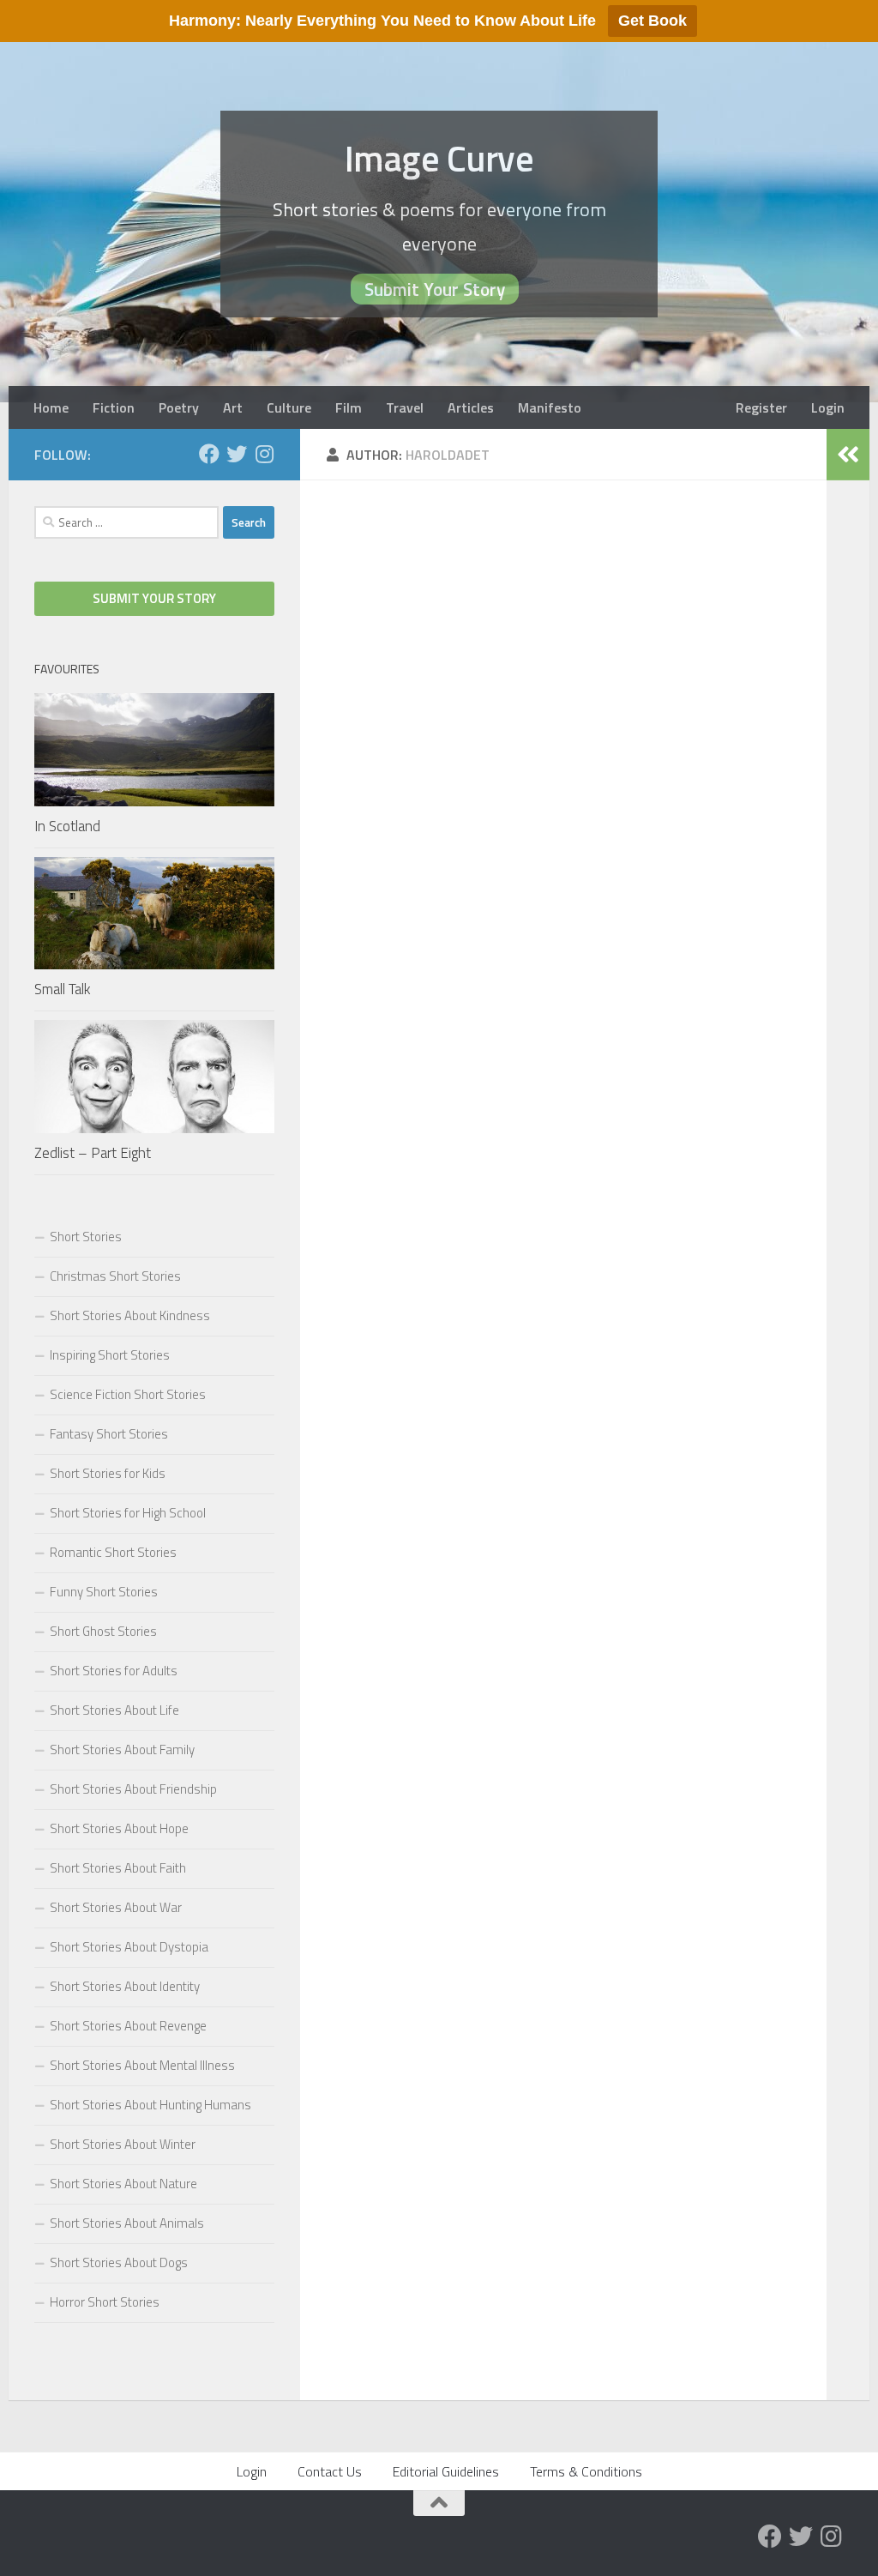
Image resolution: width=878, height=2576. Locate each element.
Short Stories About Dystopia (129, 1947)
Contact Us (330, 2471)
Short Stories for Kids (108, 1473)
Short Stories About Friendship (133, 1789)
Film (349, 407)
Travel (405, 407)
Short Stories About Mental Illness (142, 2065)
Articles (471, 407)
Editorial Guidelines (446, 2471)
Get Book (652, 21)
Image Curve (439, 158)
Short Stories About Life (114, 1710)
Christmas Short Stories (115, 1276)
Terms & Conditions (586, 2471)
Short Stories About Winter (123, 2144)
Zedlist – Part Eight (93, 1153)
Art (233, 407)
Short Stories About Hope (119, 1828)
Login (828, 407)
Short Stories (86, 1237)
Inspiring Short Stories (110, 1355)
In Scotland (67, 826)
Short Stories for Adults (114, 1671)
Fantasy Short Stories (109, 1434)
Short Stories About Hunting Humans (150, 2105)
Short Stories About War (116, 1907)
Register (761, 407)
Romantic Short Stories (113, 1552)
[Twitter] (237, 454)
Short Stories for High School (128, 1513)
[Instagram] (264, 454)
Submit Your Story (435, 289)
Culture (289, 407)
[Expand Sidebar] (848, 455)
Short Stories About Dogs (119, 2262)
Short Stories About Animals (127, 2223)
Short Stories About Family (122, 1750)
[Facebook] (209, 454)
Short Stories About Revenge (128, 2026)
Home (51, 407)
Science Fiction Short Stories (128, 1394)
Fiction (114, 407)
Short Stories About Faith (118, 1868)
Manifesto (550, 407)
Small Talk (63, 989)
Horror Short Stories (105, 2302)
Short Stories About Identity (125, 1986)
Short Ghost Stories (103, 1631)
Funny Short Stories (104, 1592)
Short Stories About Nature (123, 2184)
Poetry (179, 407)
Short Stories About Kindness (130, 1315)
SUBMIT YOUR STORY (154, 598)
